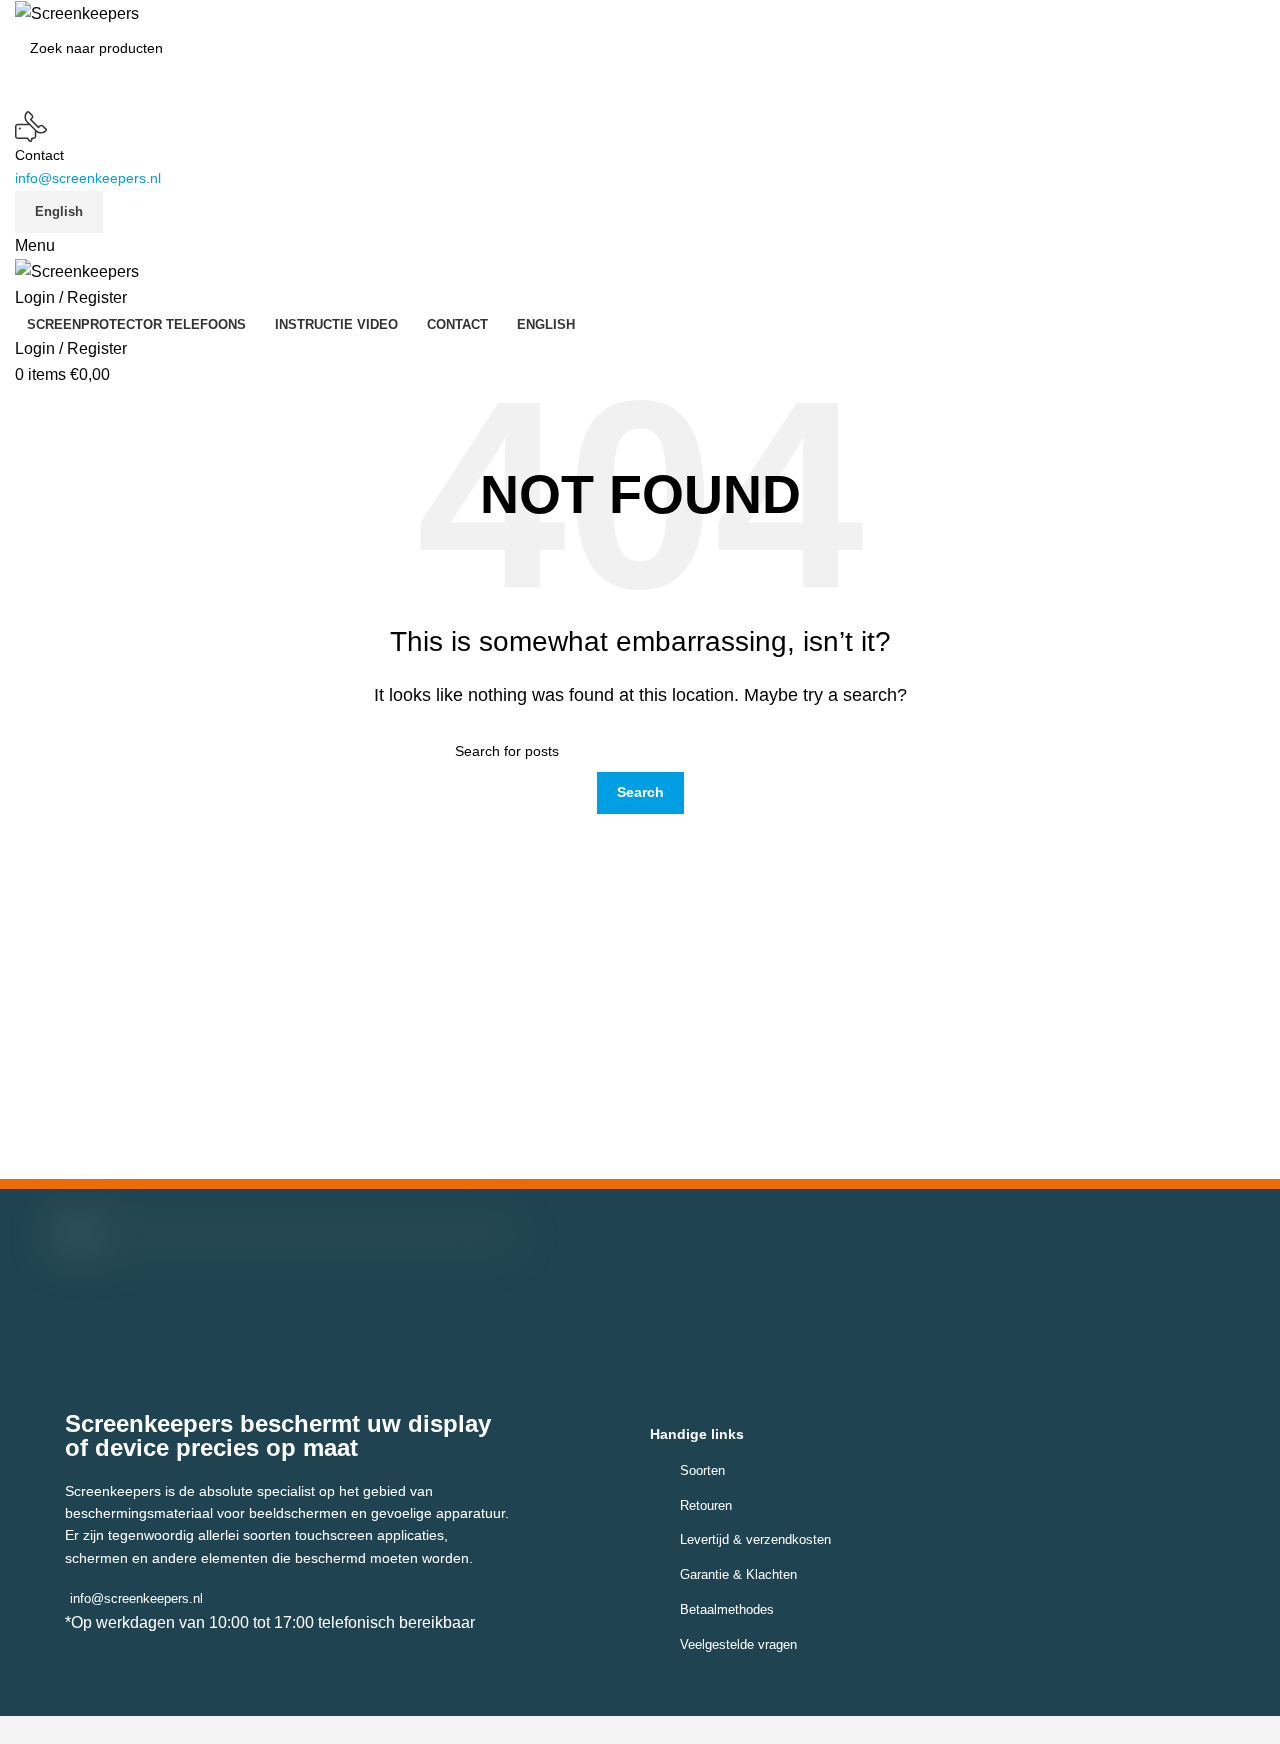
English (59, 211)
